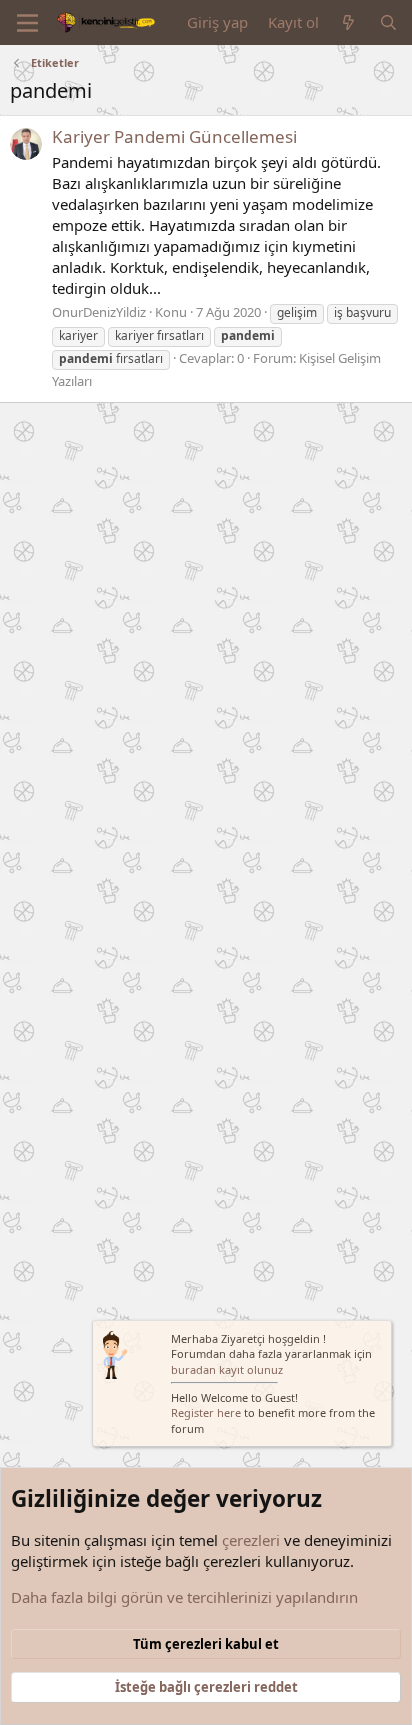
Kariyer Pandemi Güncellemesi (174, 136)
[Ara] (388, 22)
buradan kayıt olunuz (227, 1369)
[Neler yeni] (348, 22)
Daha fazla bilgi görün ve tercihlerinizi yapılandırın (184, 1597)
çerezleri (251, 1540)
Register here (206, 1412)
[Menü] (27, 23)
